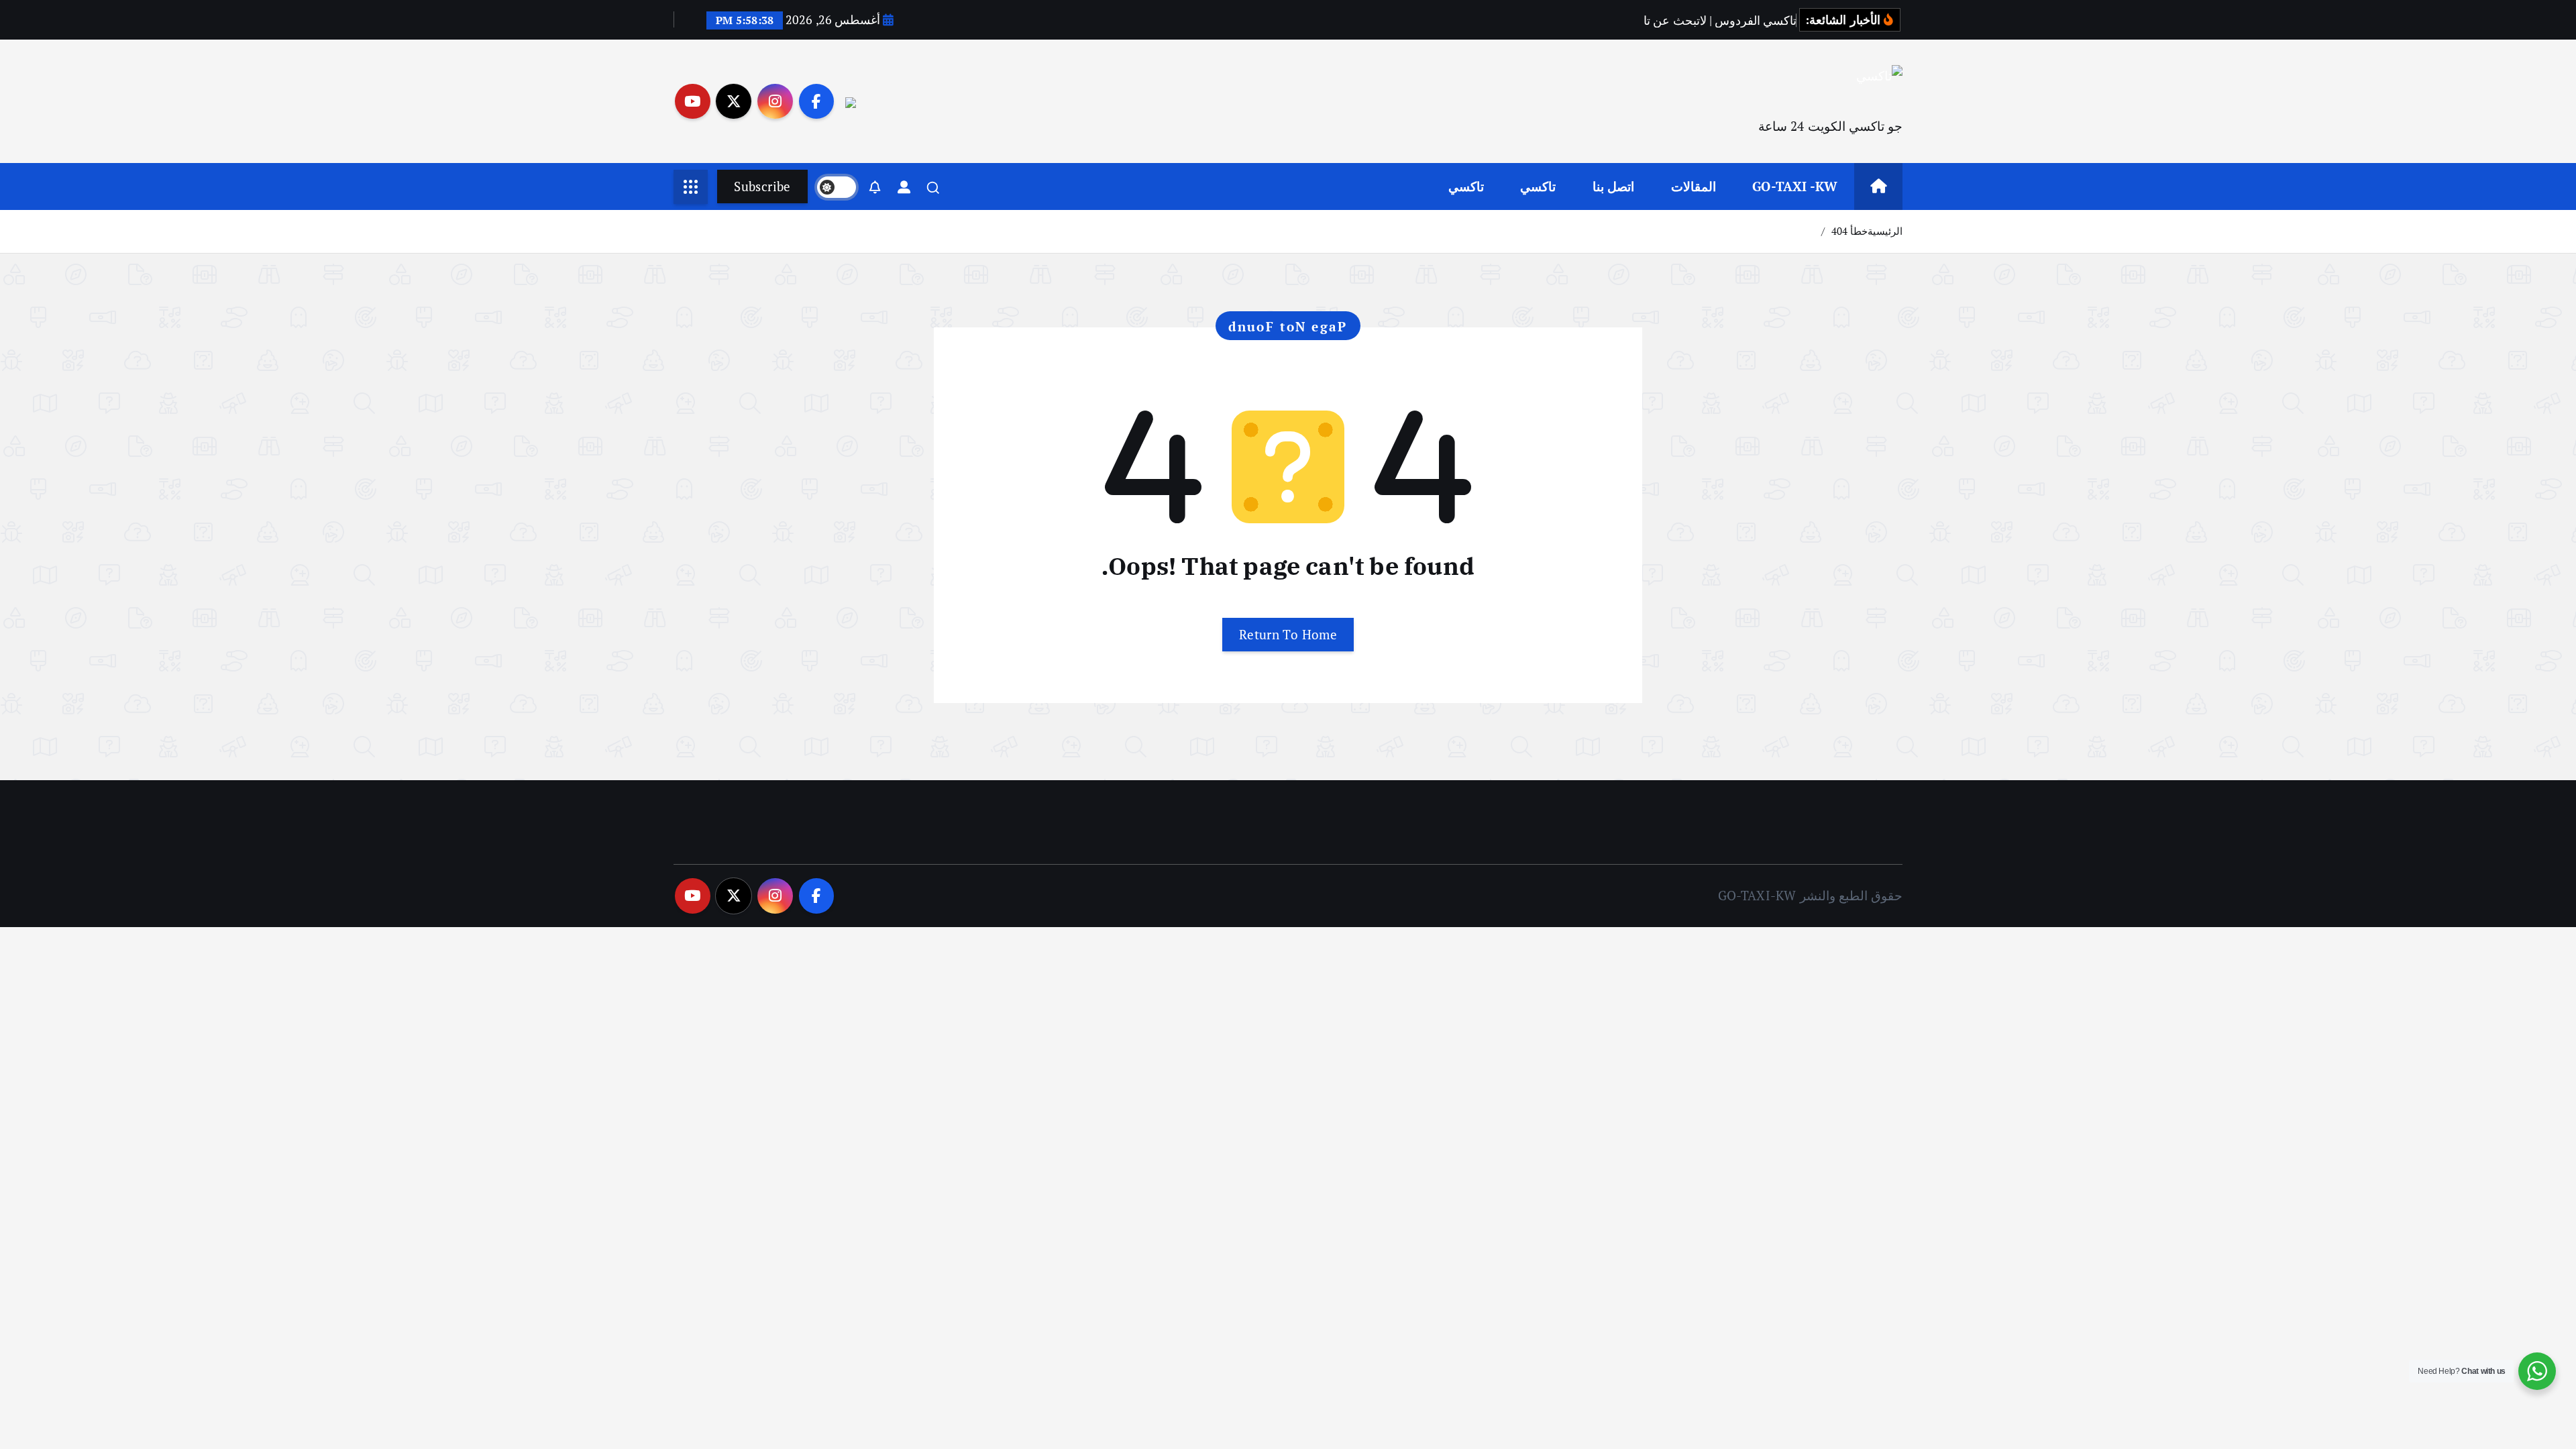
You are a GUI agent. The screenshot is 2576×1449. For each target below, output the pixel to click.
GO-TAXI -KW (1795, 186)
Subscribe (762, 186)
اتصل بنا (1613, 186)
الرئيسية (1885, 231)
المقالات (1694, 186)
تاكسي (1538, 186)
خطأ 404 (1849, 231)
